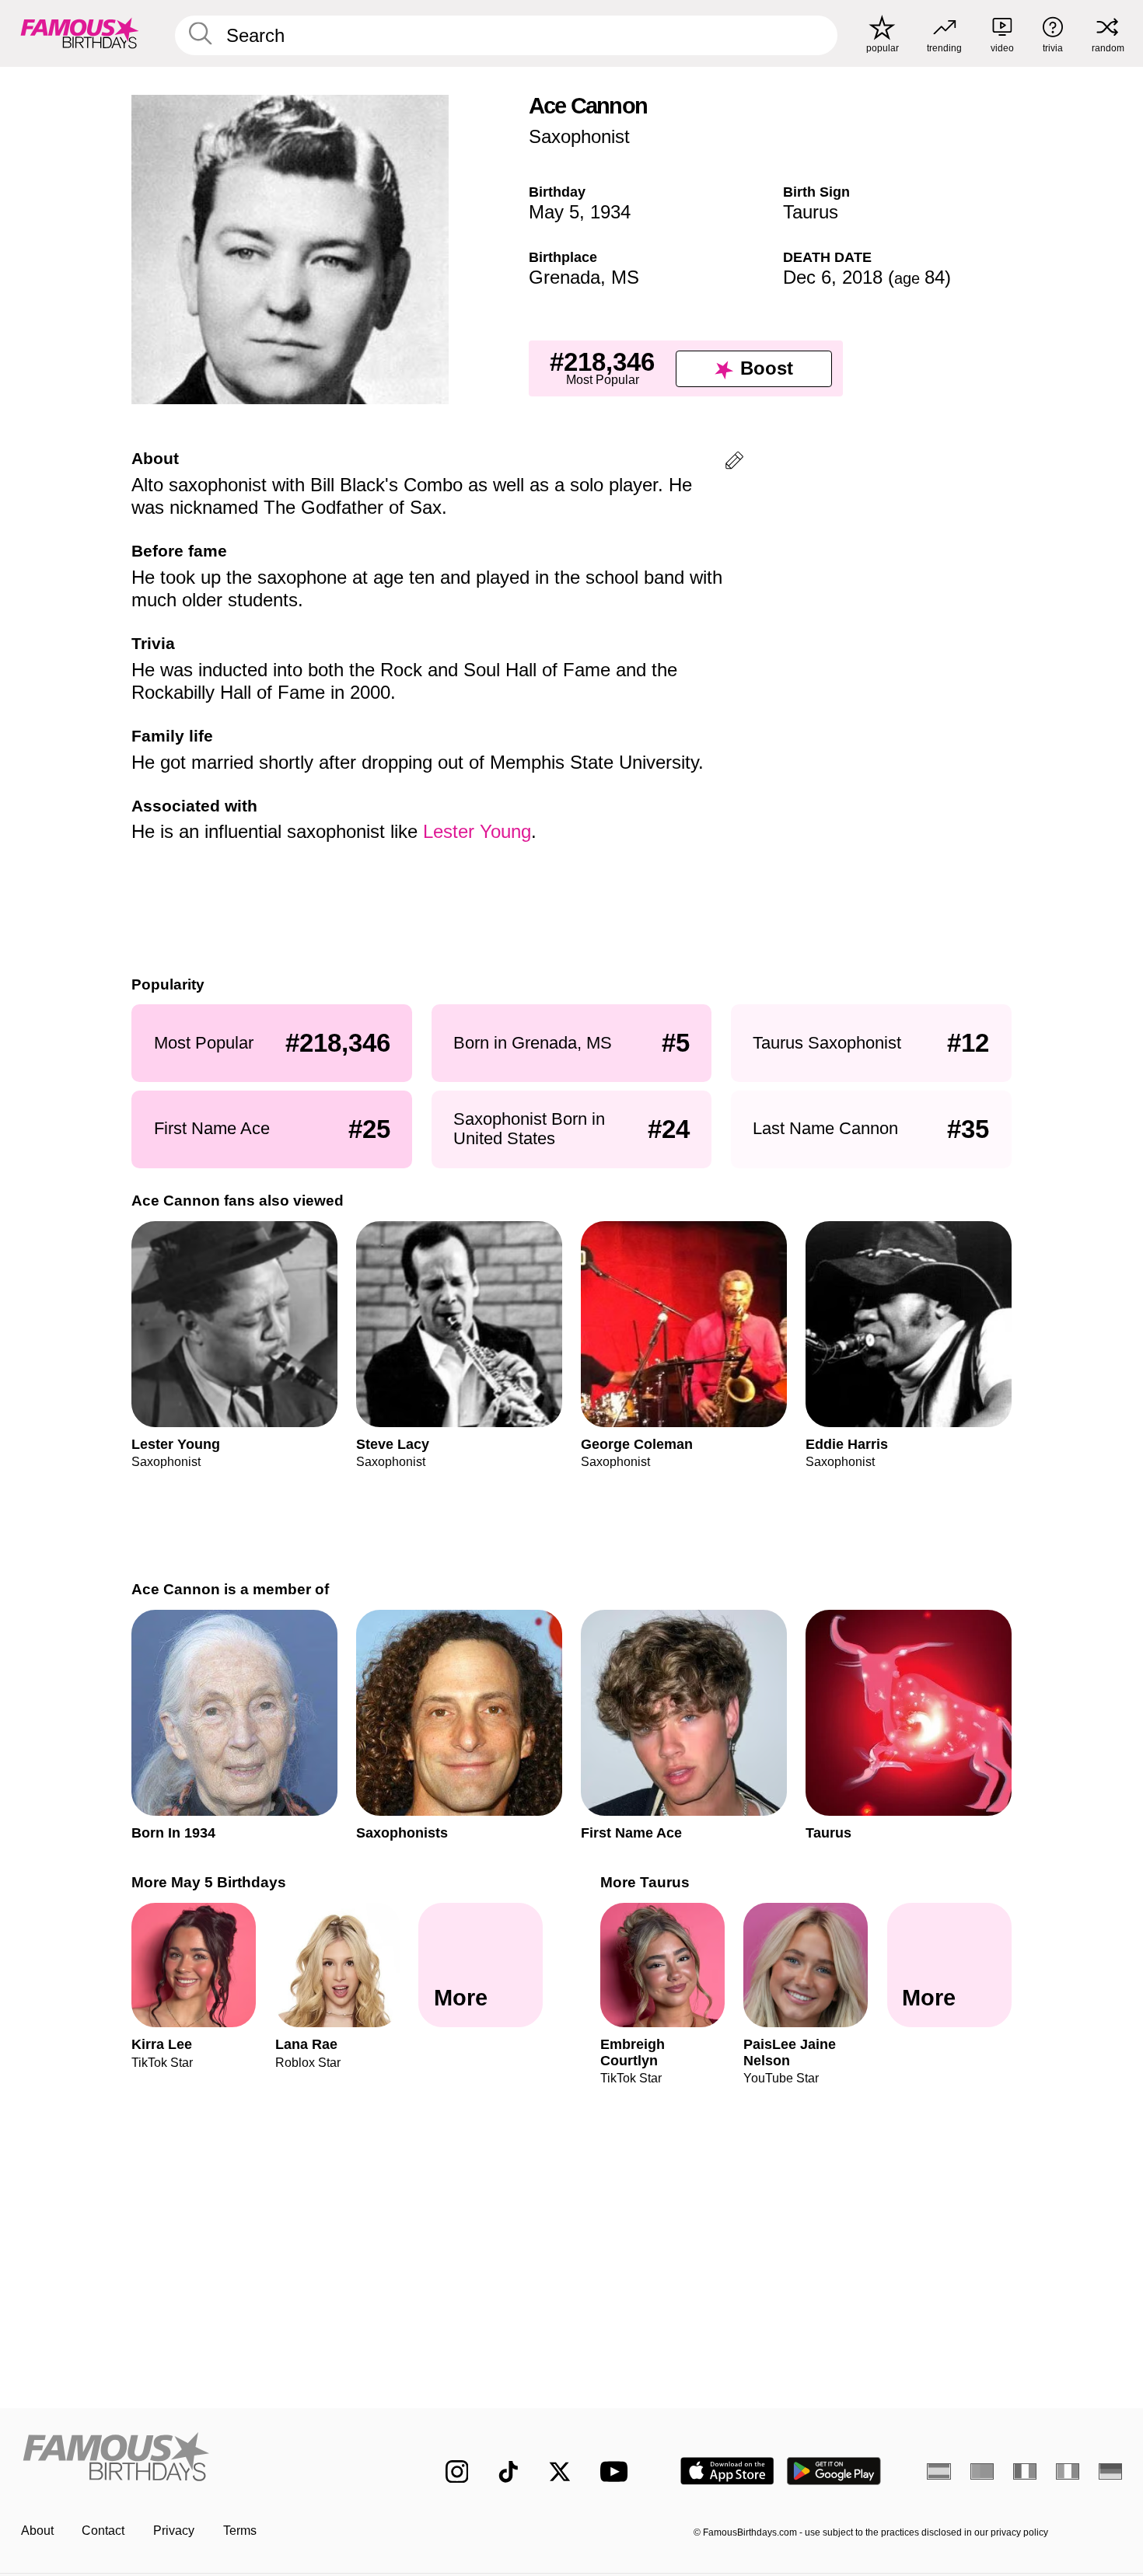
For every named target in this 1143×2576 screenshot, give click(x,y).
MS (625, 277)
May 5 (554, 212)
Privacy (174, 2531)
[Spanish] (939, 2471)
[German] (1111, 2471)
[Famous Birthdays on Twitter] (560, 2472)
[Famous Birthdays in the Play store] (834, 2471)
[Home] (201, 2459)
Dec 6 (807, 277)
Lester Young (477, 831)
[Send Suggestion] (734, 463)
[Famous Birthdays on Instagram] (457, 2472)
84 (919, 277)
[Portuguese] (982, 2471)
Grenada (565, 277)
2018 (862, 277)
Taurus (811, 212)
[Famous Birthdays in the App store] (727, 2471)
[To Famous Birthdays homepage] (80, 33)
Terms (240, 2531)
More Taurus (645, 1882)
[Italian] (1068, 2471)
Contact (103, 2531)
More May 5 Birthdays (209, 1882)
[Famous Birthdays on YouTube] (617, 2471)
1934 (610, 212)
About (37, 2531)
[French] (1025, 2471)
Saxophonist (579, 136)
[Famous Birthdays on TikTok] (509, 2472)
